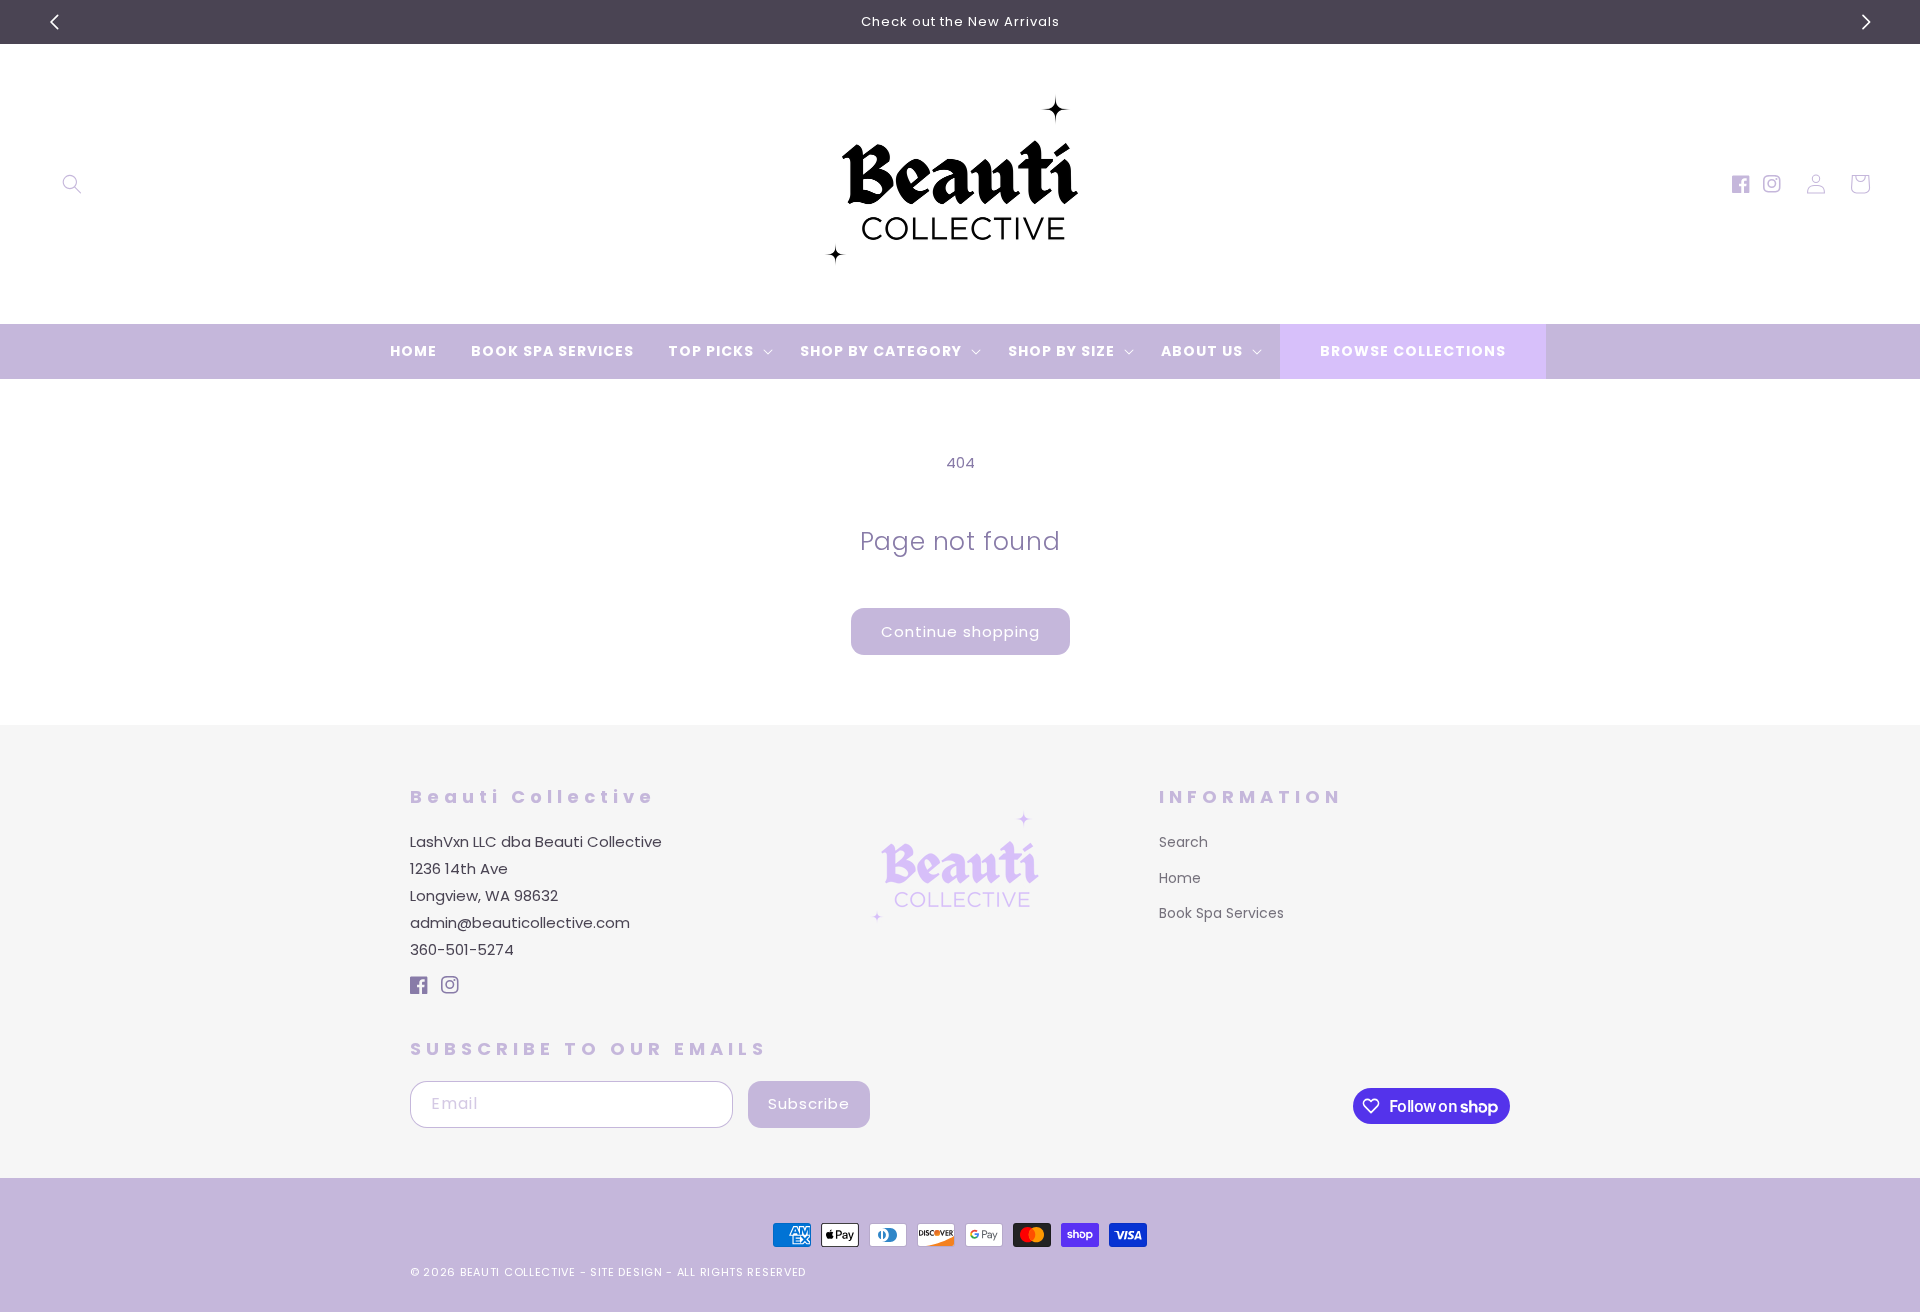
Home (1180, 878)
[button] (72, 184)
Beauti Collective (518, 1272)
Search (1183, 842)
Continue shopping (960, 631)
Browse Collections (1413, 351)
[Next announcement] (1866, 22)
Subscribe (809, 1103)
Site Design (626, 1272)
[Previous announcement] (54, 22)
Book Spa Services (1221, 913)
